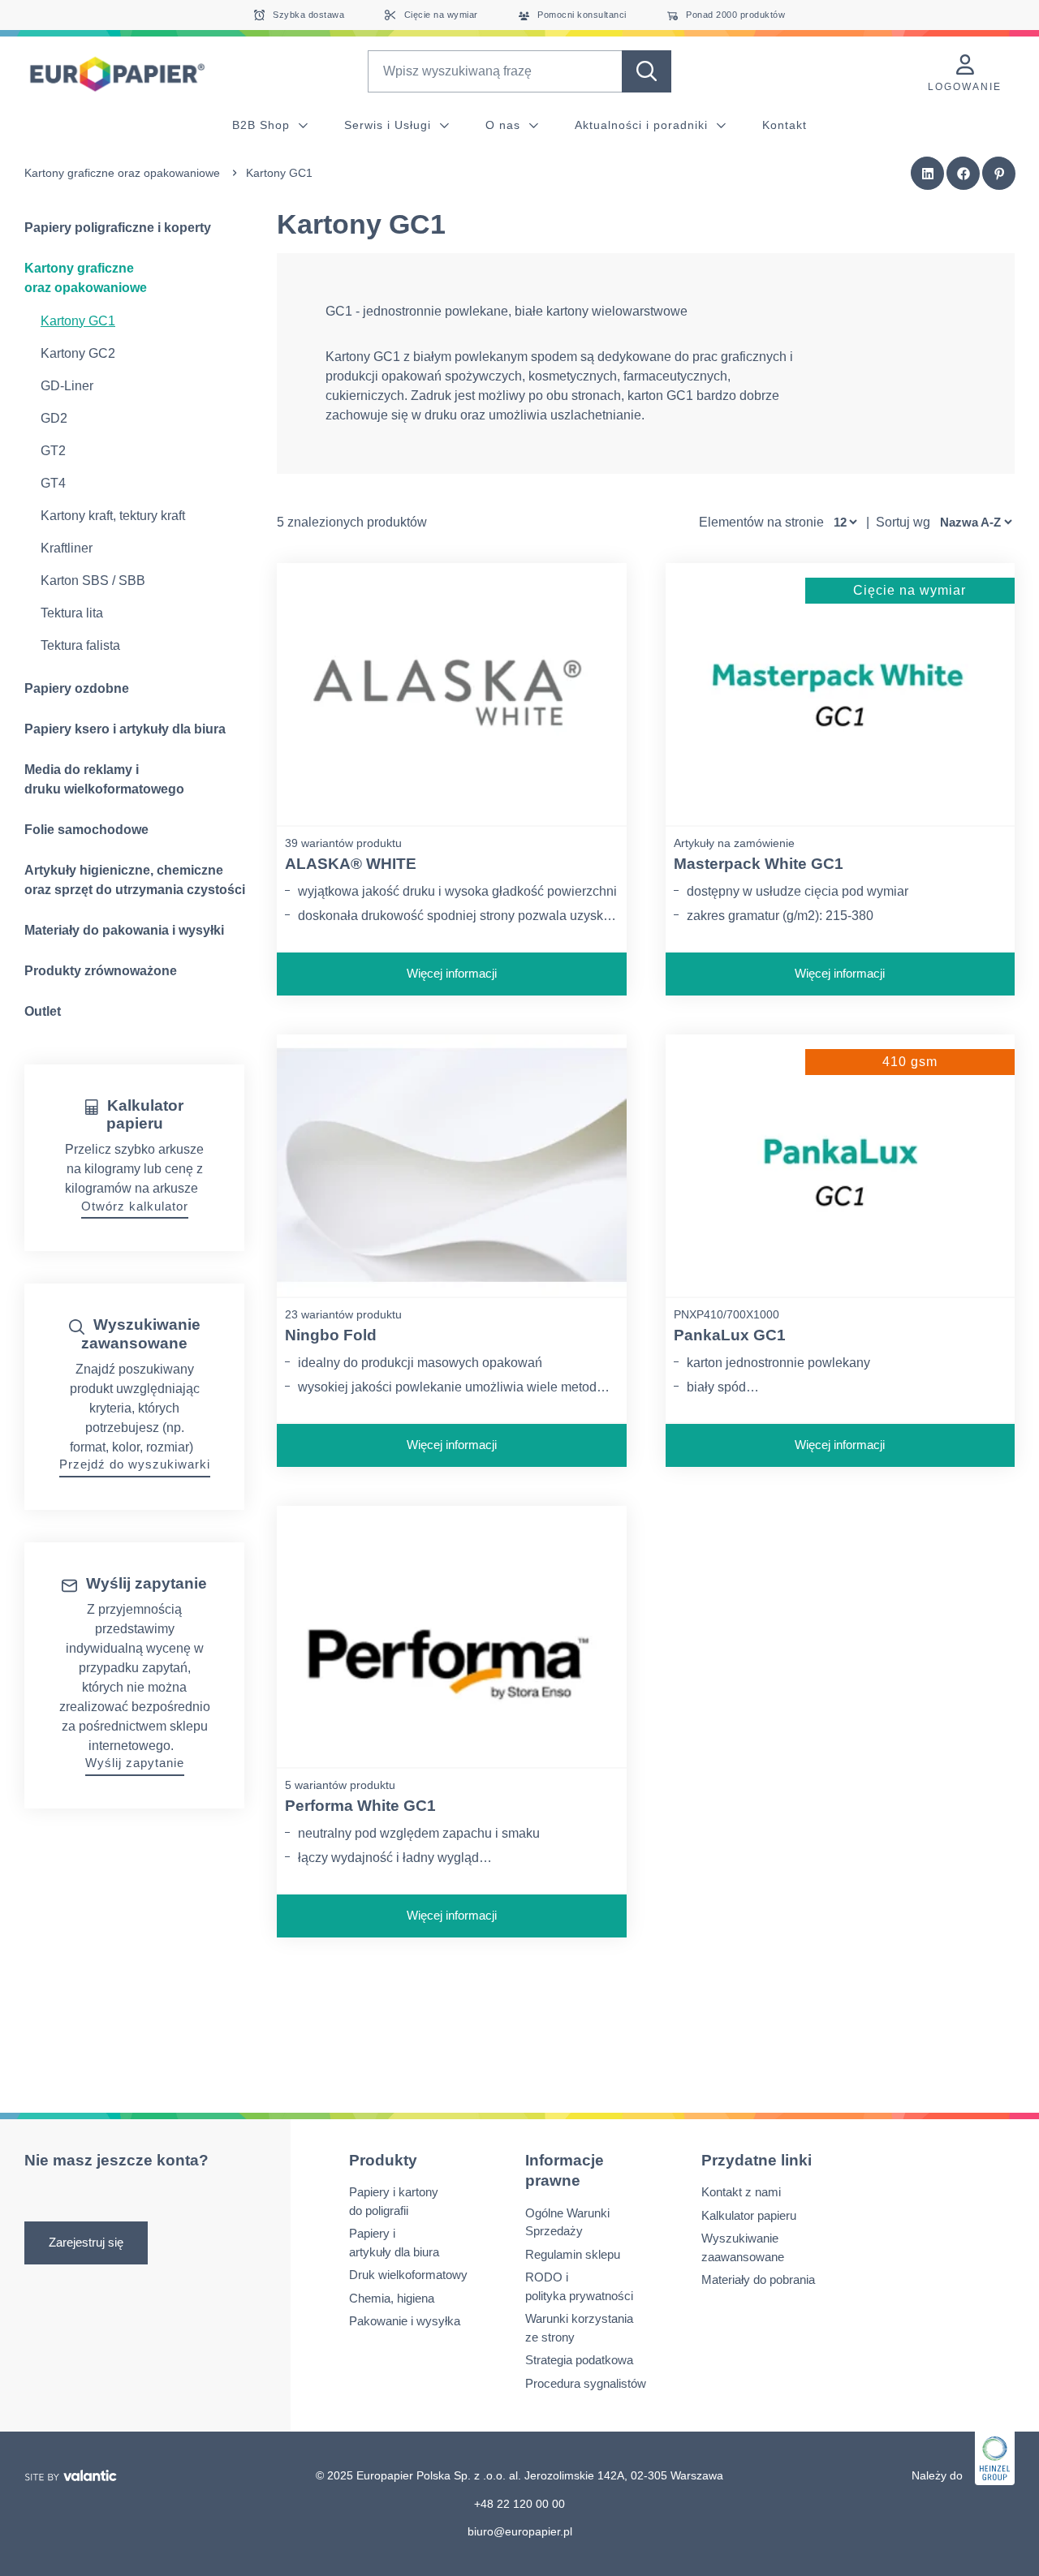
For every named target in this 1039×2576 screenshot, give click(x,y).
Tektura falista (80, 645)
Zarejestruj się (86, 2242)
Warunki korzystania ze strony (579, 2328)
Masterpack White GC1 (759, 864)
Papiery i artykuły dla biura (394, 2243)
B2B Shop (263, 125)
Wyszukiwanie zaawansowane (743, 2247)
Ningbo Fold (331, 1335)
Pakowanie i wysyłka (405, 2321)
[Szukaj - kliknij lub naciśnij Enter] (647, 71)
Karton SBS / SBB (93, 581)
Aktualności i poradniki (643, 125)
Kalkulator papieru (749, 2215)
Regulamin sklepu (573, 2254)
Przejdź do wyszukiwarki (135, 1464)
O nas (505, 125)
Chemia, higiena (392, 2298)
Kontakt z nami (741, 2192)
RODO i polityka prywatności (579, 2286)
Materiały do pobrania (758, 2279)
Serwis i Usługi (390, 125)
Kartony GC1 (78, 321)
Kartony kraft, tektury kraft (113, 516)
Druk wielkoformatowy (408, 2275)
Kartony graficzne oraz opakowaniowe (122, 173)
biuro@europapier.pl (520, 2531)
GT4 (53, 483)
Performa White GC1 (360, 1806)
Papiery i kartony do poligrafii (394, 2201)
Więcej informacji (452, 973)
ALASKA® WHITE (351, 864)
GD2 (54, 418)
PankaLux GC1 (730, 1335)
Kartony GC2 (78, 353)
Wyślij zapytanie (135, 1763)
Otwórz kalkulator (135, 1206)
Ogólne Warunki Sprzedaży (567, 2222)
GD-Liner (67, 386)
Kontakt (785, 125)
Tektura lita (72, 613)
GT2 (53, 451)
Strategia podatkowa (579, 2360)
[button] (928, 174)
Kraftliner (67, 548)
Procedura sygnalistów (586, 2383)
